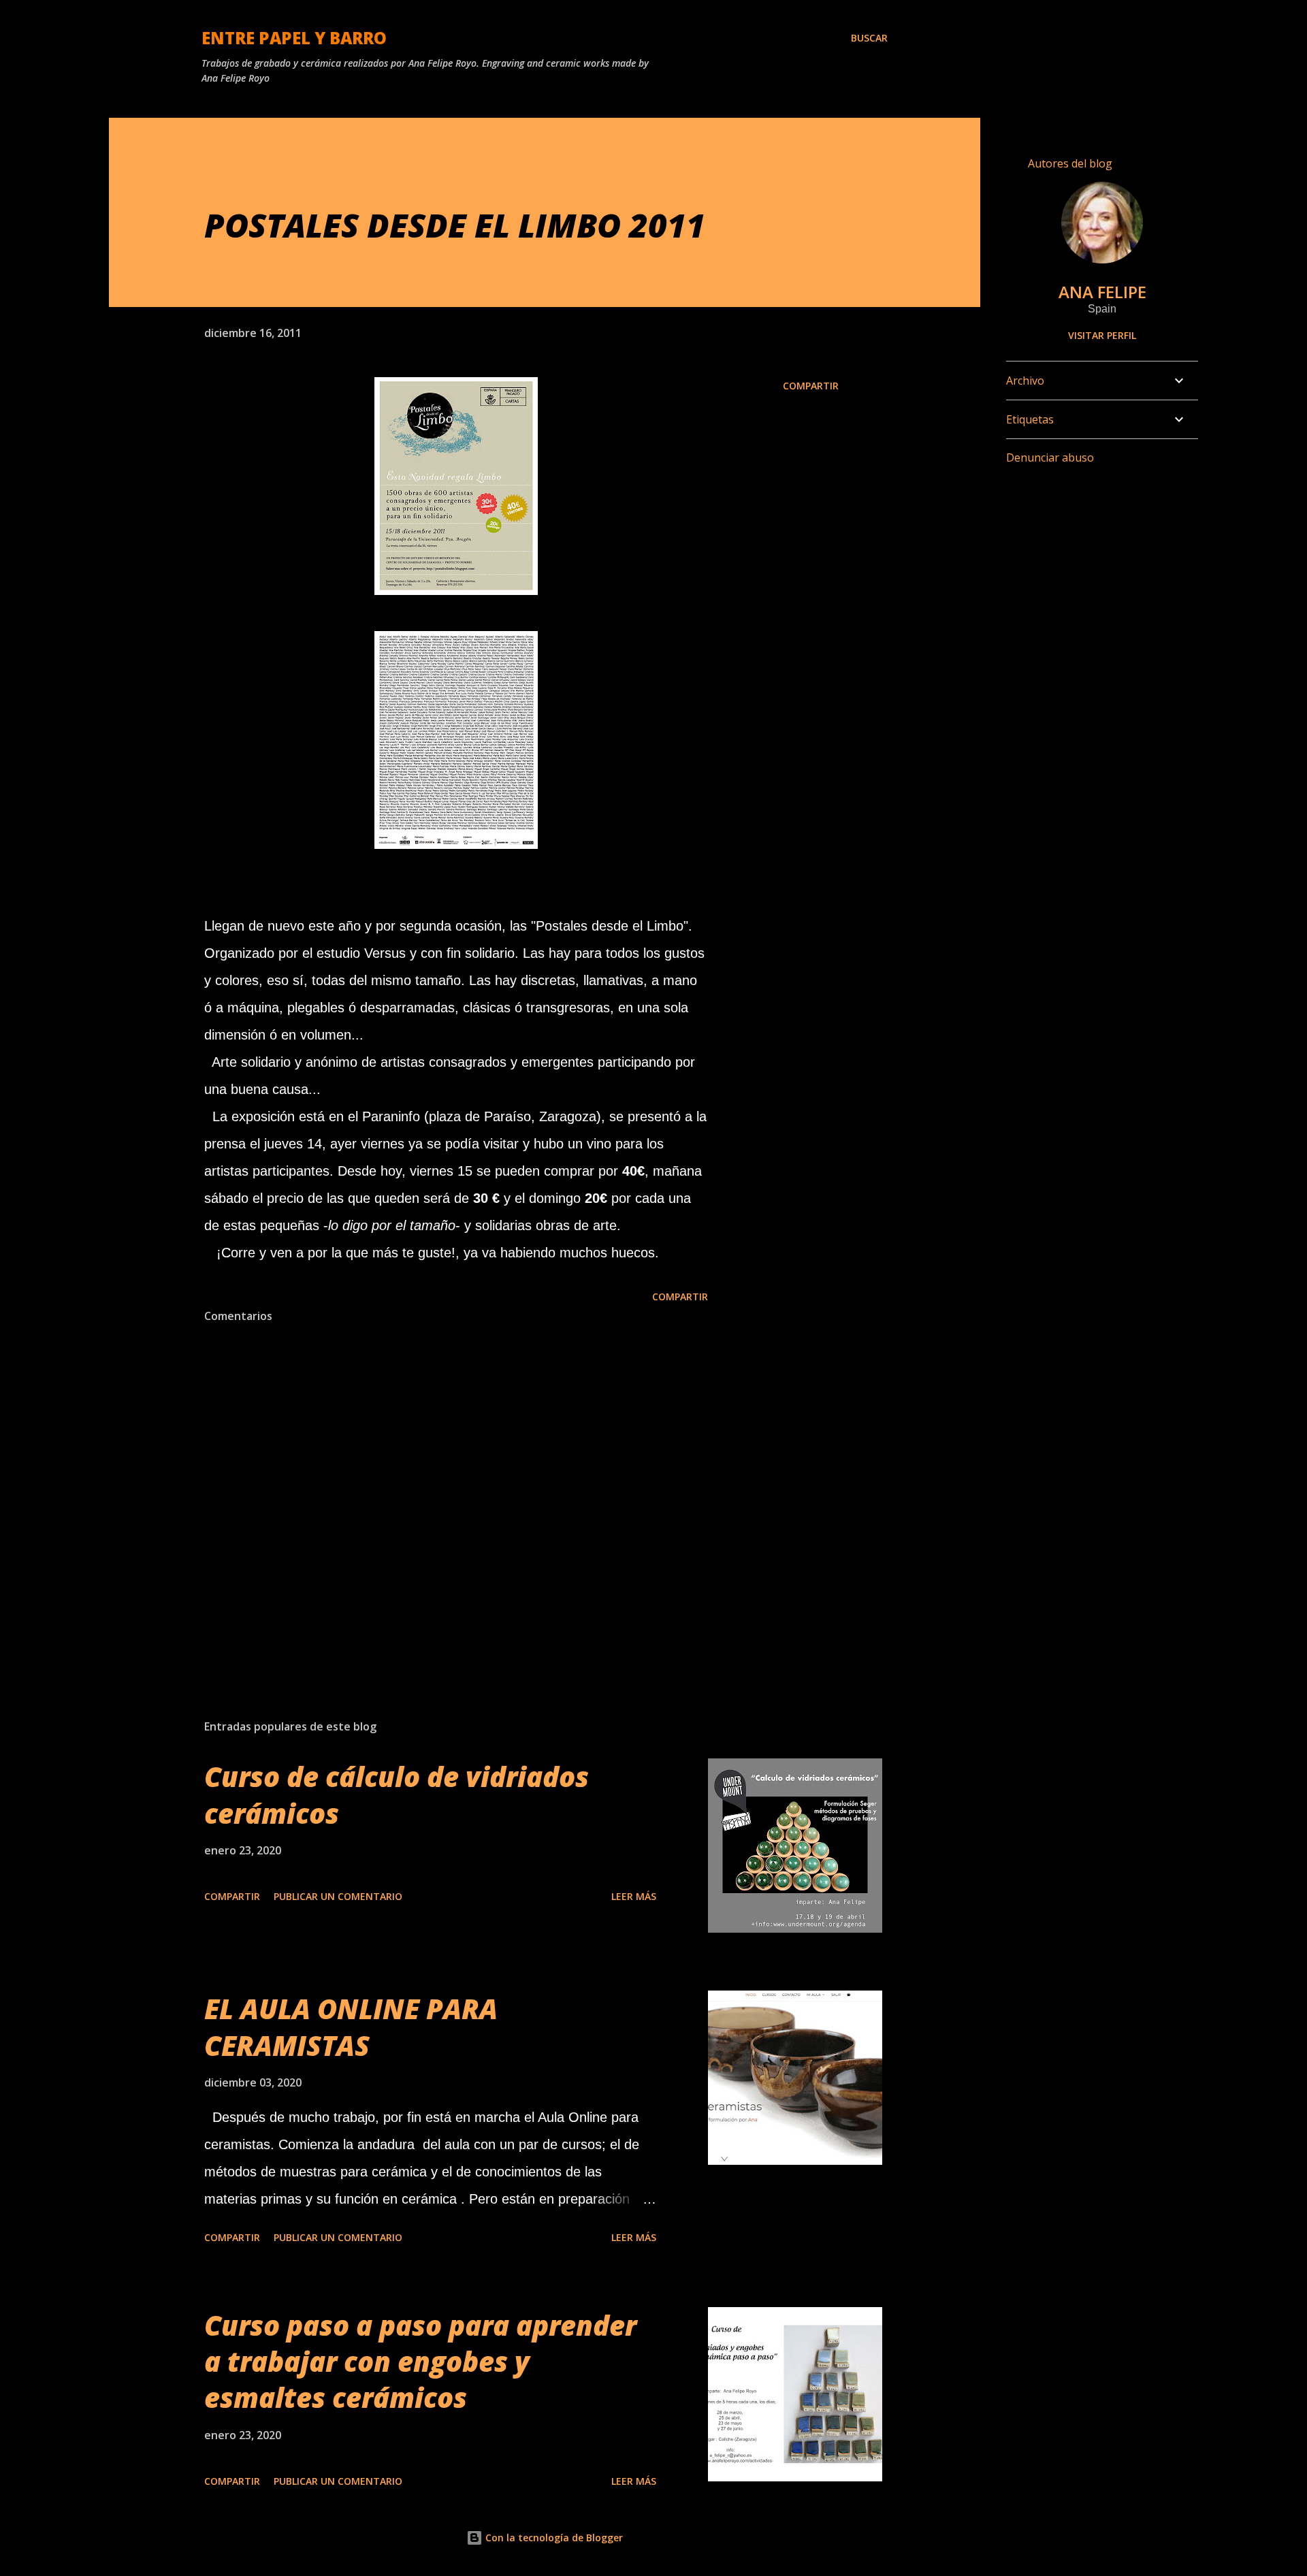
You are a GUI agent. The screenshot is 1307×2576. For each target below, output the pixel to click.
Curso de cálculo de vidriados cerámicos (397, 1794)
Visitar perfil (1102, 335)
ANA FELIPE (1102, 292)
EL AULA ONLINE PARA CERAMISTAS (351, 2027)
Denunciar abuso (1050, 457)
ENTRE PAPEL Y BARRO (294, 38)
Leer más (634, 1896)
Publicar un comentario (338, 1896)
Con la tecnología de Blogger (553, 2538)
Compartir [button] (811, 386)
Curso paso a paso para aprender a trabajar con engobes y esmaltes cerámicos (420, 2362)
